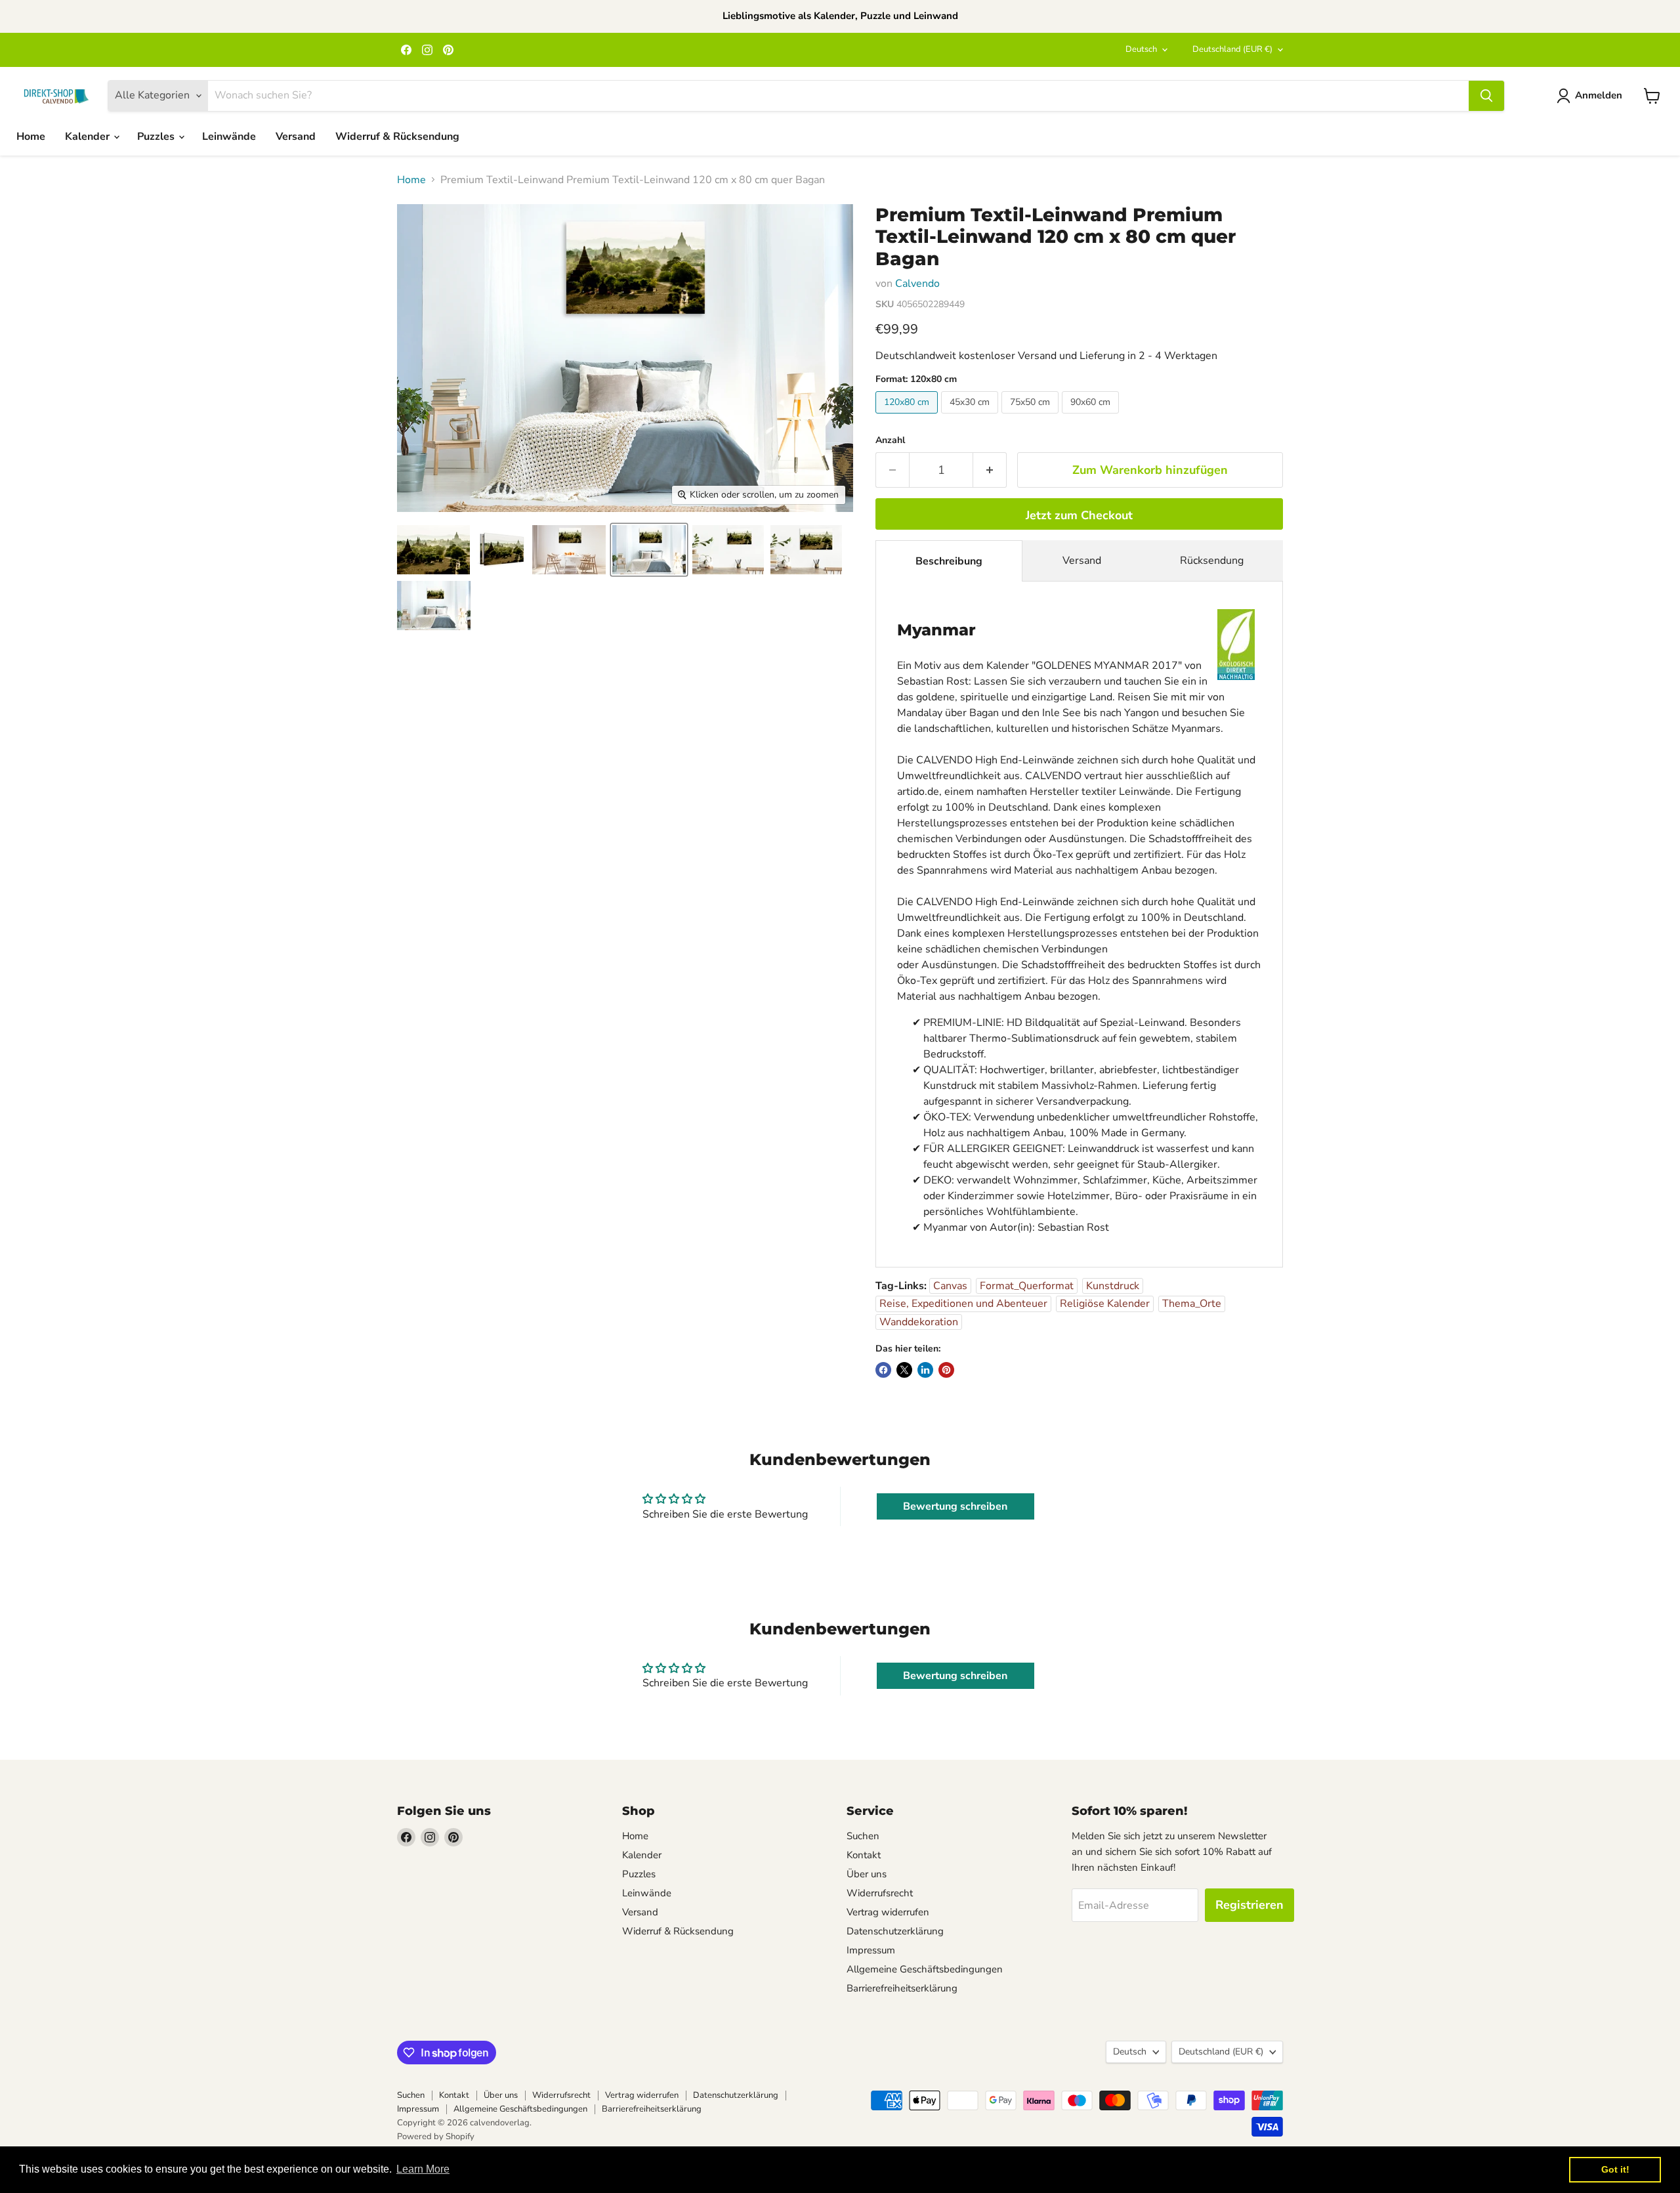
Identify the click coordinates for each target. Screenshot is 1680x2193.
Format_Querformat (1027, 1286)
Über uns (867, 1874)
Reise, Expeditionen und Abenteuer (963, 1304)
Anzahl (890, 440)
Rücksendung (1212, 561)
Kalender (89, 137)
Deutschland (1232, 49)
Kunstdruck (1113, 1286)
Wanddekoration (919, 1322)
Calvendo (917, 284)
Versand (296, 137)
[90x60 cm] (1092, 417)
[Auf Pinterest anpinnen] (946, 1370)
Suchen (863, 1836)
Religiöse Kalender (1105, 1304)
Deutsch (1141, 49)
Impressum (871, 1950)
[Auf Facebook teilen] (883, 1370)
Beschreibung (949, 561)
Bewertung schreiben (955, 1506)
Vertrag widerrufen (888, 1912)
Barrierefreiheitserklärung (902, 1988)
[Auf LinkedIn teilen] (925, 1370)
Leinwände (229, 137)
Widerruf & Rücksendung (397, 137)
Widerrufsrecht (880, 1893)
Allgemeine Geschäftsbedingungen (925, 1969)
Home (31, 137)
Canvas (950, 1286)
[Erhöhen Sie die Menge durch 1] (990, 470)
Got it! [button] (1615, 2169)
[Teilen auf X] (904, 1370)
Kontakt (864, 1855)
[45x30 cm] (971, 417)
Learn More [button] (423, 2169)
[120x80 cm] (908, 417)
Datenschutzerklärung (895, 1931)
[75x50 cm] (1032, 417)
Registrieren (1249, 1905)
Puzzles (157, 137)
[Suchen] (1486, 96)
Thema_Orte (1192, 1304)
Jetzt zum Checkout (1079, 515)
